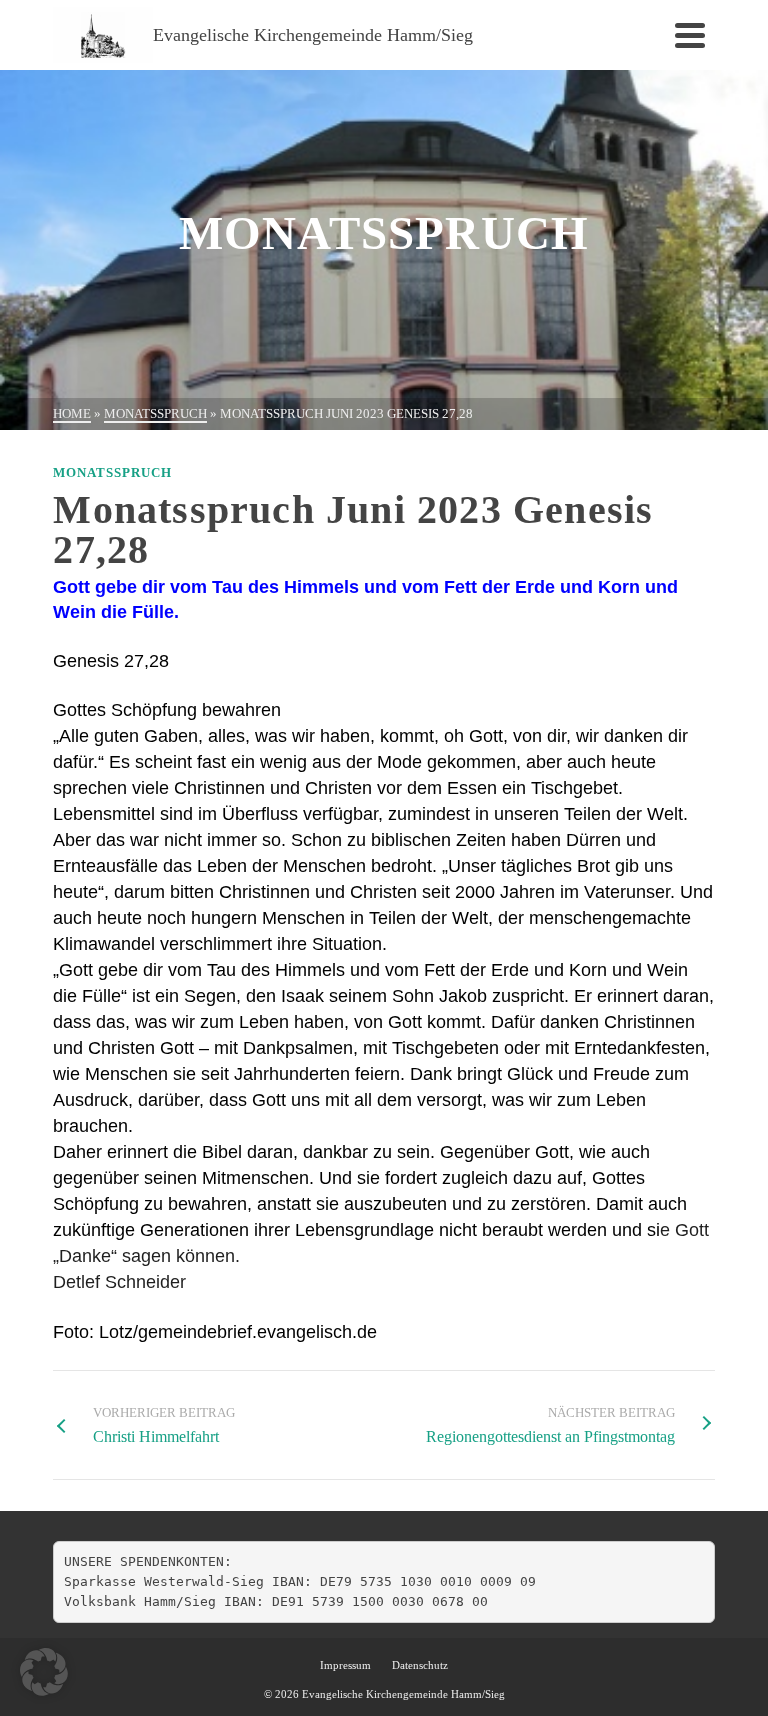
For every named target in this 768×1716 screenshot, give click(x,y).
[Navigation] (690, 35)
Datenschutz (420, 1665)
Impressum (345, 1665)
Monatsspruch (112, 472)
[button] (44, 1672)
